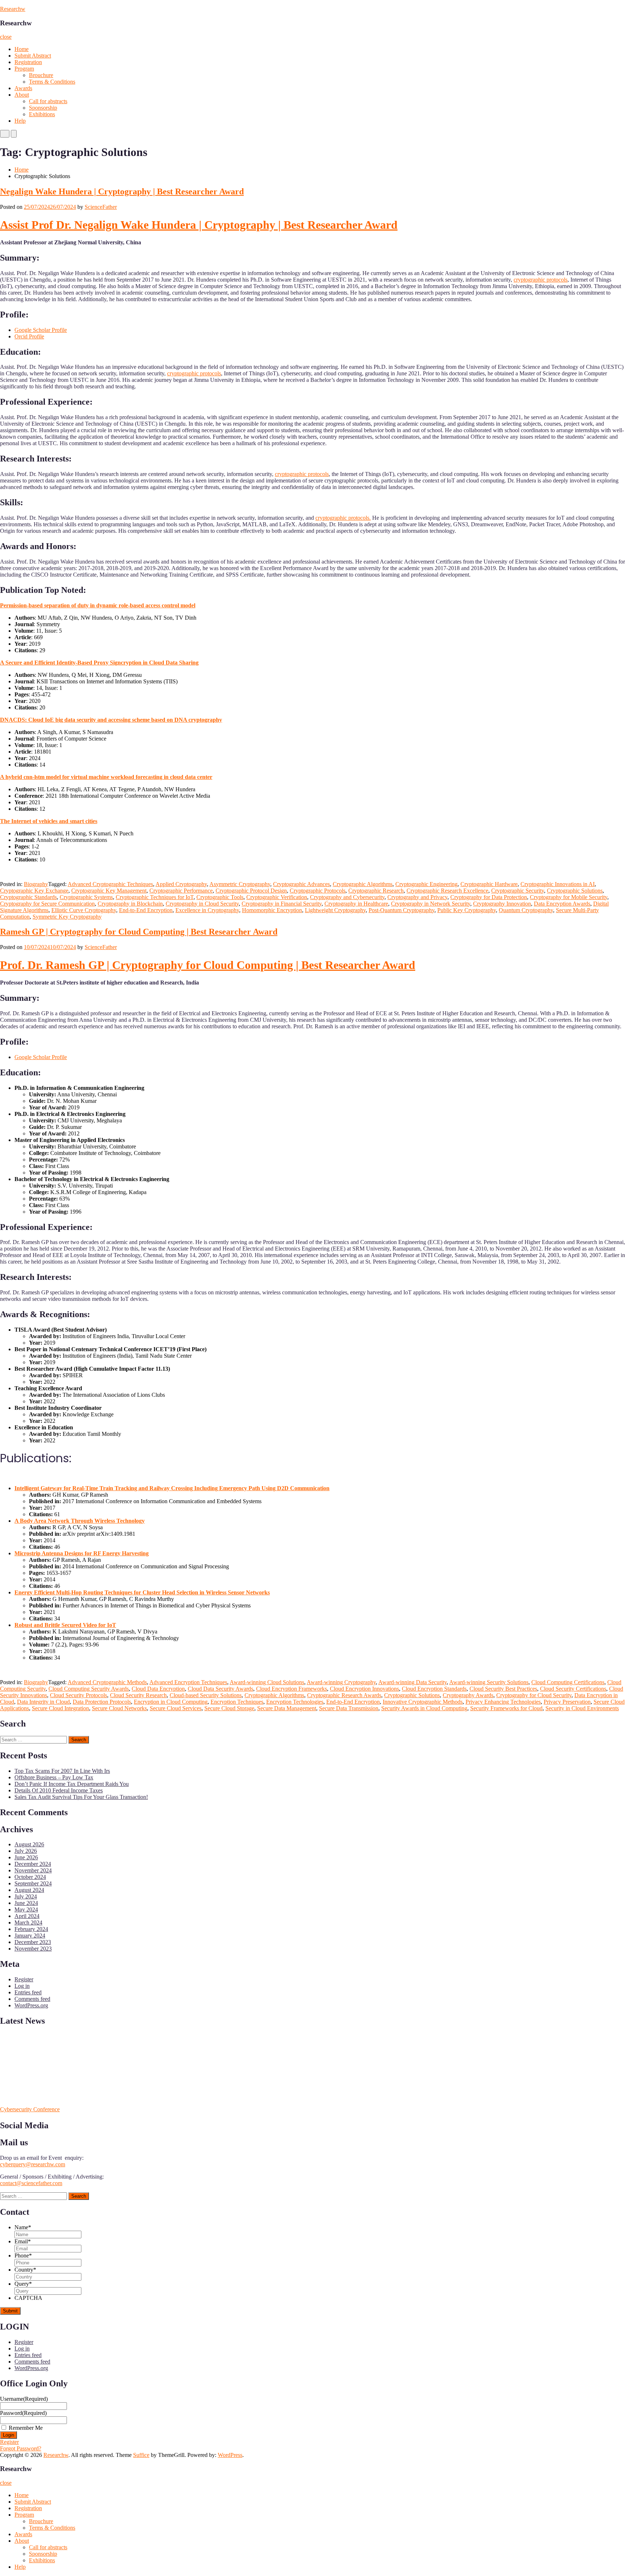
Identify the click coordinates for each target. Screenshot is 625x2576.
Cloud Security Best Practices (503, 1689)
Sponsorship (43, 108)
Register (24, 1979)
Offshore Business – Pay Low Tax (54, 1777)
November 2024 (33, 1870)
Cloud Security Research (138, 1695)
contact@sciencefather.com (31, 2183)
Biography (36, 884)
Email (23, 2241)
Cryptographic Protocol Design (251, 891)
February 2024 (31, 1929)
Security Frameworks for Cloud (506, 1708)
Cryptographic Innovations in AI (558, 884)
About (22, 95)
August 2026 (29, 1844)
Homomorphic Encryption (272, 910)
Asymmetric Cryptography (240, 884)
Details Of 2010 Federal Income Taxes (59, 1790)
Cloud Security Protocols (78, 1695)
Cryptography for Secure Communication (47, 904)
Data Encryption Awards (562, 904)
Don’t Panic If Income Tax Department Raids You (72, 1784)
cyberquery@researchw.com (33, 2164)
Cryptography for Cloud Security (534, 1695)
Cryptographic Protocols (318, 891)
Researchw (13, 9)
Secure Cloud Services (176, 1708)
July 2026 (26, 1851)
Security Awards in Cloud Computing (424, 1708)
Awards (23, 88)
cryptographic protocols (541, 280)
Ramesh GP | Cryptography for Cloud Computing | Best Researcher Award (139, 932)
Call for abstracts (48, 101)
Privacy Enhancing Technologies (503, 1702)
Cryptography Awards (468, 1695)
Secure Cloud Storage (229, 1708)
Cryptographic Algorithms (363, 884)
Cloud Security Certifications (573, 1689)
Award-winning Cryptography (341, 1682)
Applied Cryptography (181, 884)
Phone (23, 2255)
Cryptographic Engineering (426, 884)
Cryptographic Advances (301, 884)
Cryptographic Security (518, 891)
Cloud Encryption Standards (434, 1689)
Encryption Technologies (295, 1702)
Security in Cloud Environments (582, 1708)
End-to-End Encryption (146, 910)
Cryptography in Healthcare (356, 904)
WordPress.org (31, 2005)
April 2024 (27, 1916)
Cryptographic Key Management (109, 891)
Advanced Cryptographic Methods (107, 1682)
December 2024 (33, 1864)
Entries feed (28, 1992)
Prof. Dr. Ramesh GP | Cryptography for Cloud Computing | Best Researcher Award (208, 965)
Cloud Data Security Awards (220, 1689)
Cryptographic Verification (277, 897)
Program (24, 69)
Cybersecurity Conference (30, 2109)
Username (24, 2399)
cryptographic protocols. (343, 518)
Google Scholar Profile (41, 330)
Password (23, 2413)
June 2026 (26, 1857)
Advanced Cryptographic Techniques (110, 884)
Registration (28, 62)
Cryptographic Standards (28, 897)
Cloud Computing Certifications (568, 1682)
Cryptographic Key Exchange (34, 891)
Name (23, 2227)
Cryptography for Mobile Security (569, 897)
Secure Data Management (287, 1708)
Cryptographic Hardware (489, 884)
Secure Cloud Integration (60, 1708)
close (6, 37)
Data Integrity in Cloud (43, 1702)
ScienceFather (101, 207)
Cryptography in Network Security (431, 904)
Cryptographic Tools (220, 897)
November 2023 (33, 1949)
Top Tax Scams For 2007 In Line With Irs (62, 1771)
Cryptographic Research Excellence (447, 891)
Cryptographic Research (376, 891)
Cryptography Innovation (502, 904)
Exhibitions (42, 114)
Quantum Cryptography (526, 910)
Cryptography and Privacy (417, 897)
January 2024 (30, 1936)
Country (25, 2270)
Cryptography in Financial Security (282, 904)
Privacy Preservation (567, 1702)
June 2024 (26, 1903)
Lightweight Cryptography (335, 910)
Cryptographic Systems (86, 897)
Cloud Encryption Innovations (364, 1689)
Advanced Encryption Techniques (188, 1682)
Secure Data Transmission (349, 1708)
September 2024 (33, 1883)
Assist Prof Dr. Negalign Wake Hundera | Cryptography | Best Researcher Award (199, 225)
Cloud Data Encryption (158, 1689)
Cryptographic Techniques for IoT (155, 897)
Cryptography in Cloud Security (202, 904)
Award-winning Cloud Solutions (267, 1682)
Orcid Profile (29, 336)
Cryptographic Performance (181, 891)
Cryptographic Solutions (575, 891)
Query (23, 2284)
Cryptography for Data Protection (489, 897)
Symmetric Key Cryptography (67, 917)
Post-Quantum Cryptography (401, 910)
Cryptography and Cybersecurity (347, 897)
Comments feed (32, 1999)
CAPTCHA (28, 2298)
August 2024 (29, 1890)
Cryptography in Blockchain (130, 904)
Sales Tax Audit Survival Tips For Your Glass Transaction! (81, 1797)
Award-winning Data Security (413, 1682)
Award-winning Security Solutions (489, 1682)
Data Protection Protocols (102, 1702)
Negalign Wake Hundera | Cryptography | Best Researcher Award (122, 191)
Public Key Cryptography (467, 910)
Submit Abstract (33, 56)
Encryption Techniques (237, 1702)
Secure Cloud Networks (119, 1708)
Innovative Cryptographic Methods (423, 1702)
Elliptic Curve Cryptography (84, 910)
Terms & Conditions (52, 82)
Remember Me (26, 2428)
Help (20, 121)
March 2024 (28, 1922)
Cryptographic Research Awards (344, 1695)
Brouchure (41, 75)
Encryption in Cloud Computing (171, 1702)
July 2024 (26, 1896)
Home (22, 49)
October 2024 (30, 1877)
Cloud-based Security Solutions (206, 1695)
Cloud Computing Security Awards (89, 1689)
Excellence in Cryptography (207, 910)
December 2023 (33, 1942)
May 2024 (26, 1909)
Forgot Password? (21, 2448)
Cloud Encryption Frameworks (292, 1689)
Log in (22, 1986)
